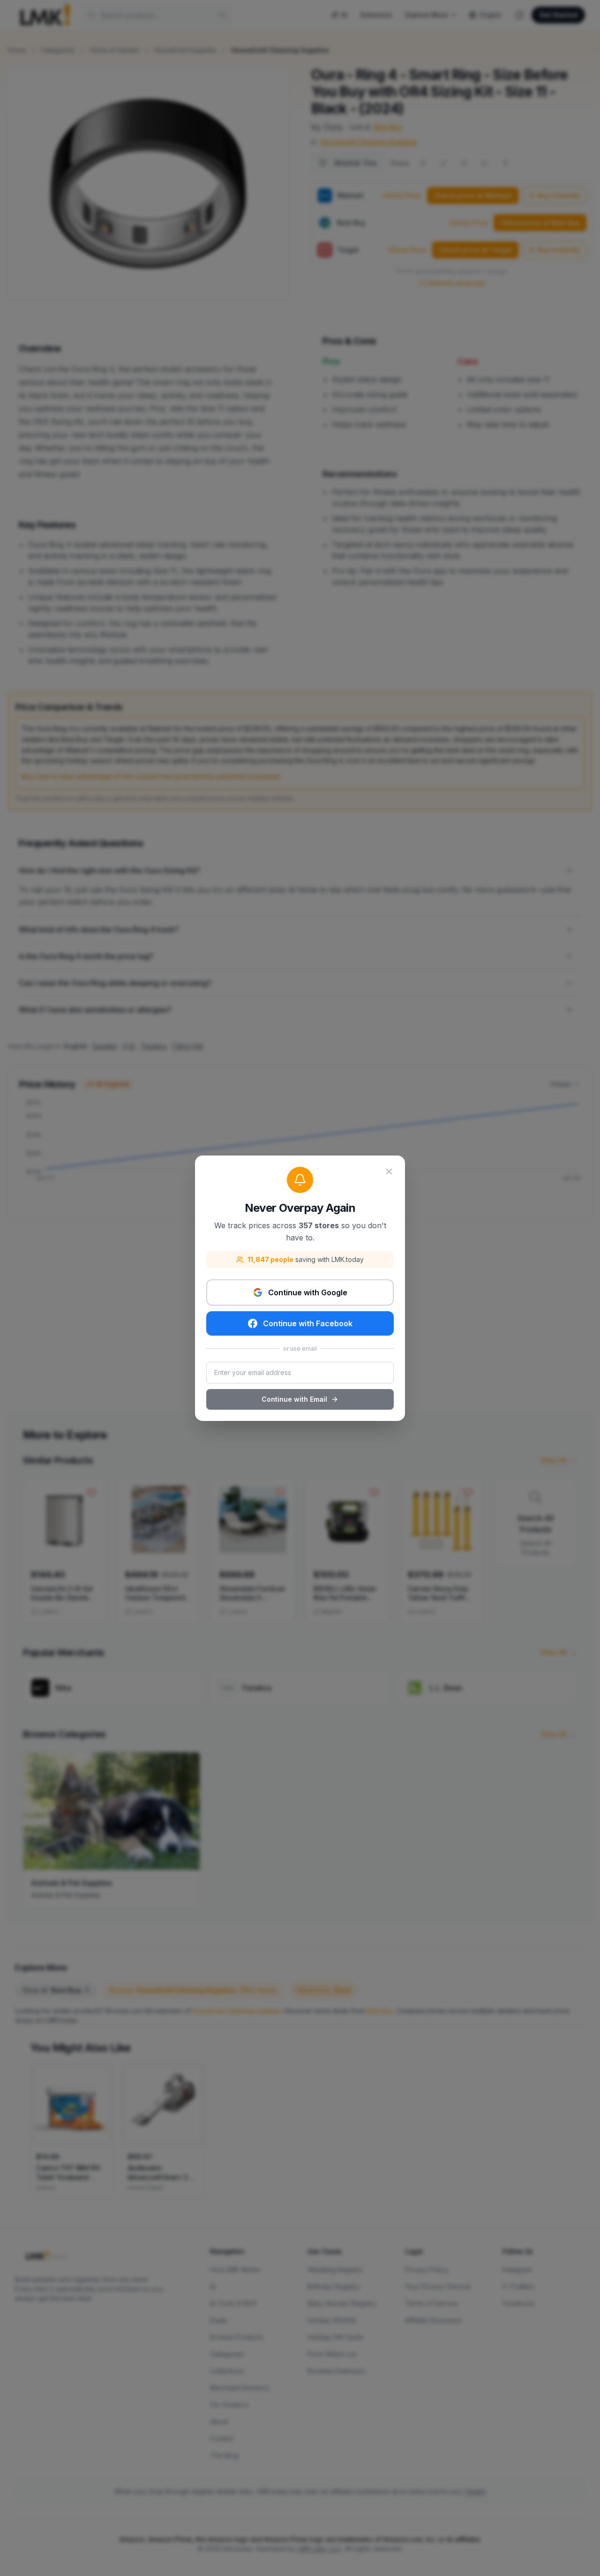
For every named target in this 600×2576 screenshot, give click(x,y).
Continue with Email (294, 1399)
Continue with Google (308, 1292)
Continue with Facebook (308, 1323)
